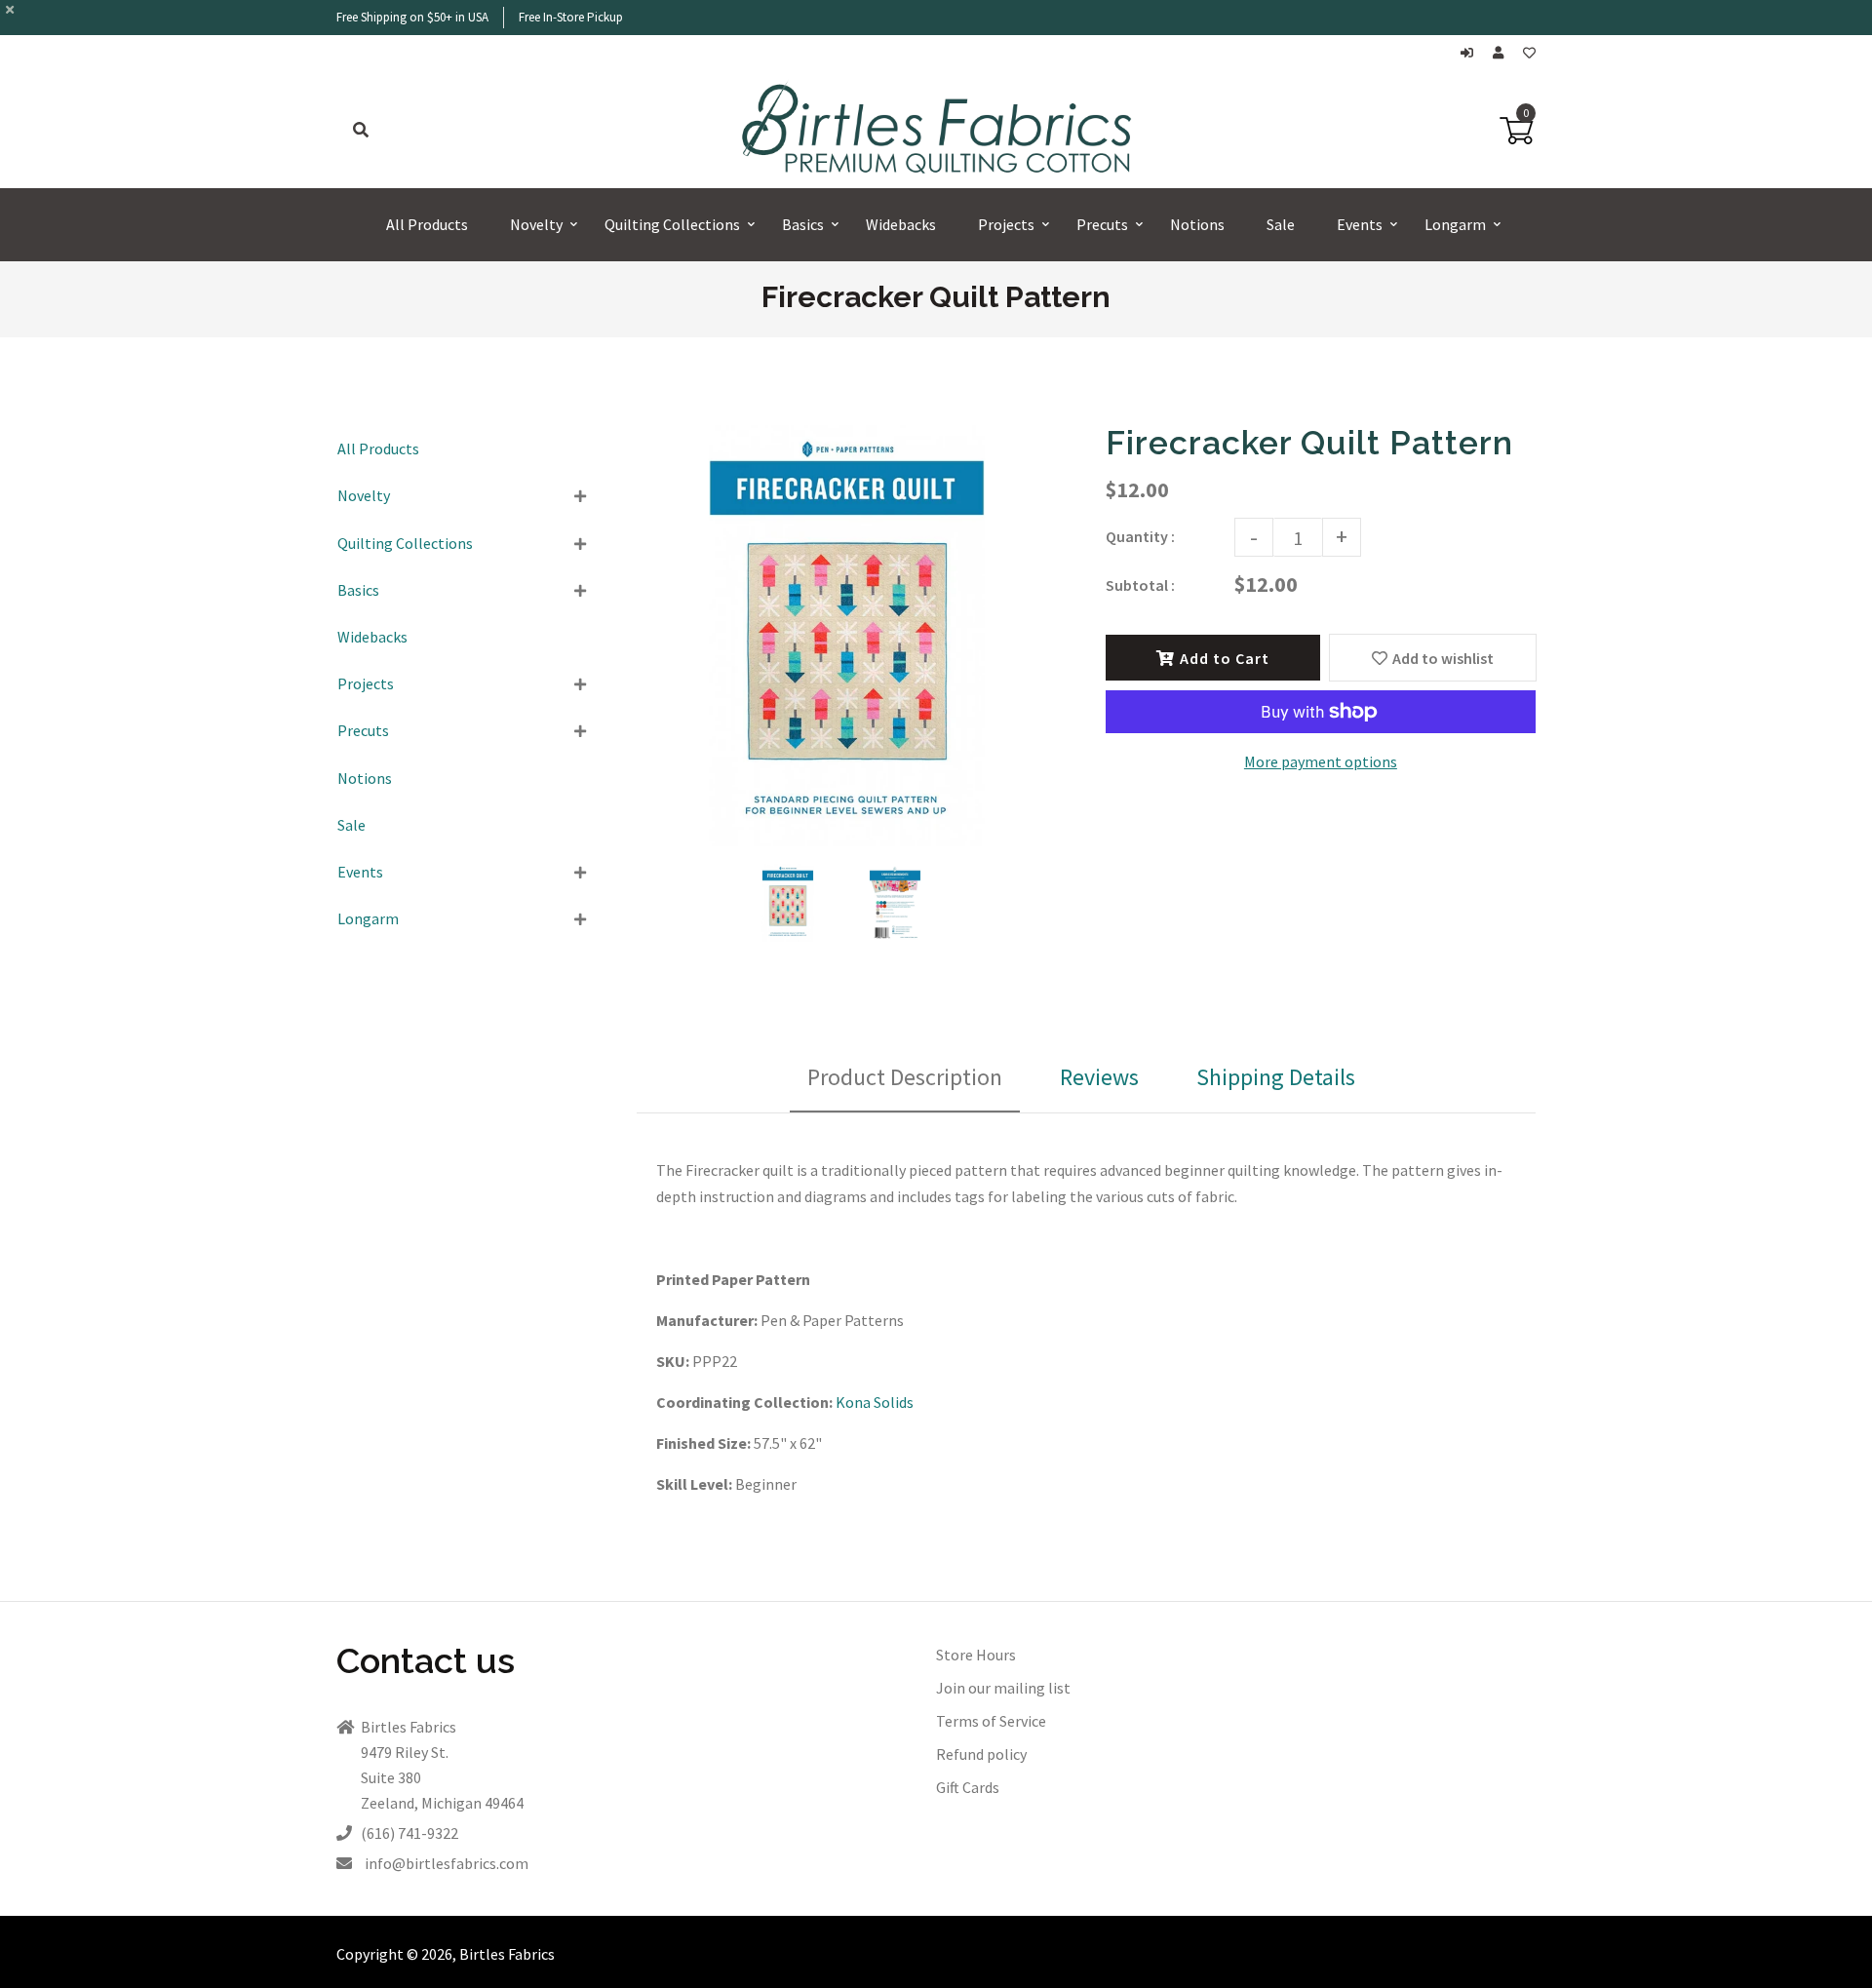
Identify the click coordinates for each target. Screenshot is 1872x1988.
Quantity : (1140, 536)
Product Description (905, 1077)
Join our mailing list (1003, 1688)
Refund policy (981, 1754)
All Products (378, 448)
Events (360, 872)
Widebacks (372, 637)
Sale (351, 825)
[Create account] (1503, 53)
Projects (366, 683)
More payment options (1321, 761)
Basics (358, 590)
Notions (365, 778)
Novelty (364, 495)
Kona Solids (875, 1402)
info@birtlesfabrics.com (447, 1863)
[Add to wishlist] (1529, 53)
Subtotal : (1140, 585)
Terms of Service (991, 1721)
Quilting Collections (405, 543)
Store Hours (976, 1655)
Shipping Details (1276, 1077)
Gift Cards (968, 1787)
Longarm (368, 918)
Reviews (1099, 1077)
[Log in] (1472, 53)
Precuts (363, 730)
